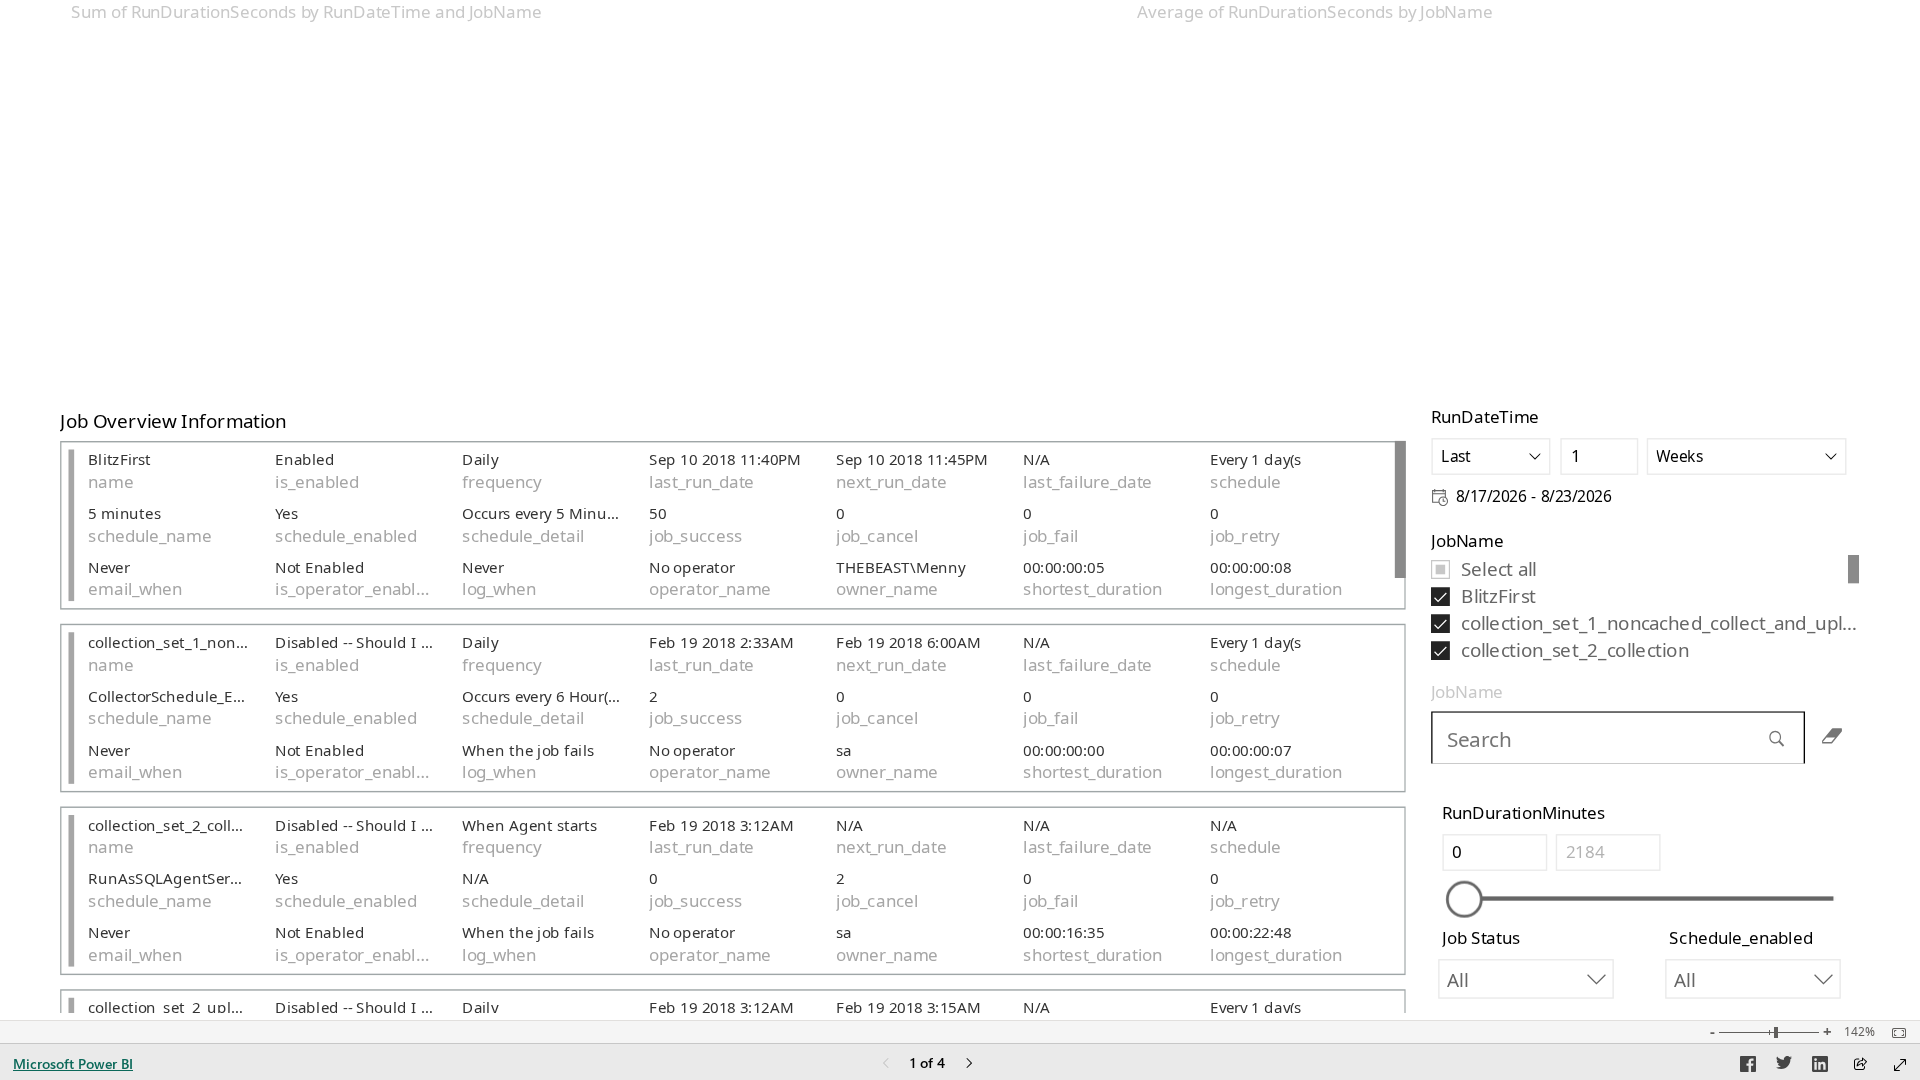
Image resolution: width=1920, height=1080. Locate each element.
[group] (597, 198)
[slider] (1464, 899)
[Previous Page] (886, 1064)
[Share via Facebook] (1748, 1067)
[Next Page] (969, 1064)
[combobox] (1492, 456)
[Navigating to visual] (1645, 737)
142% (1859, 1032)
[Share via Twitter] (1784, 1067)
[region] (959, 510)
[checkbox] (1639, 568)
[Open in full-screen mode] (1900, 1065)
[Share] (1860, 1065)
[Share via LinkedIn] (1820, 1067)
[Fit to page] (1894, 1033)
